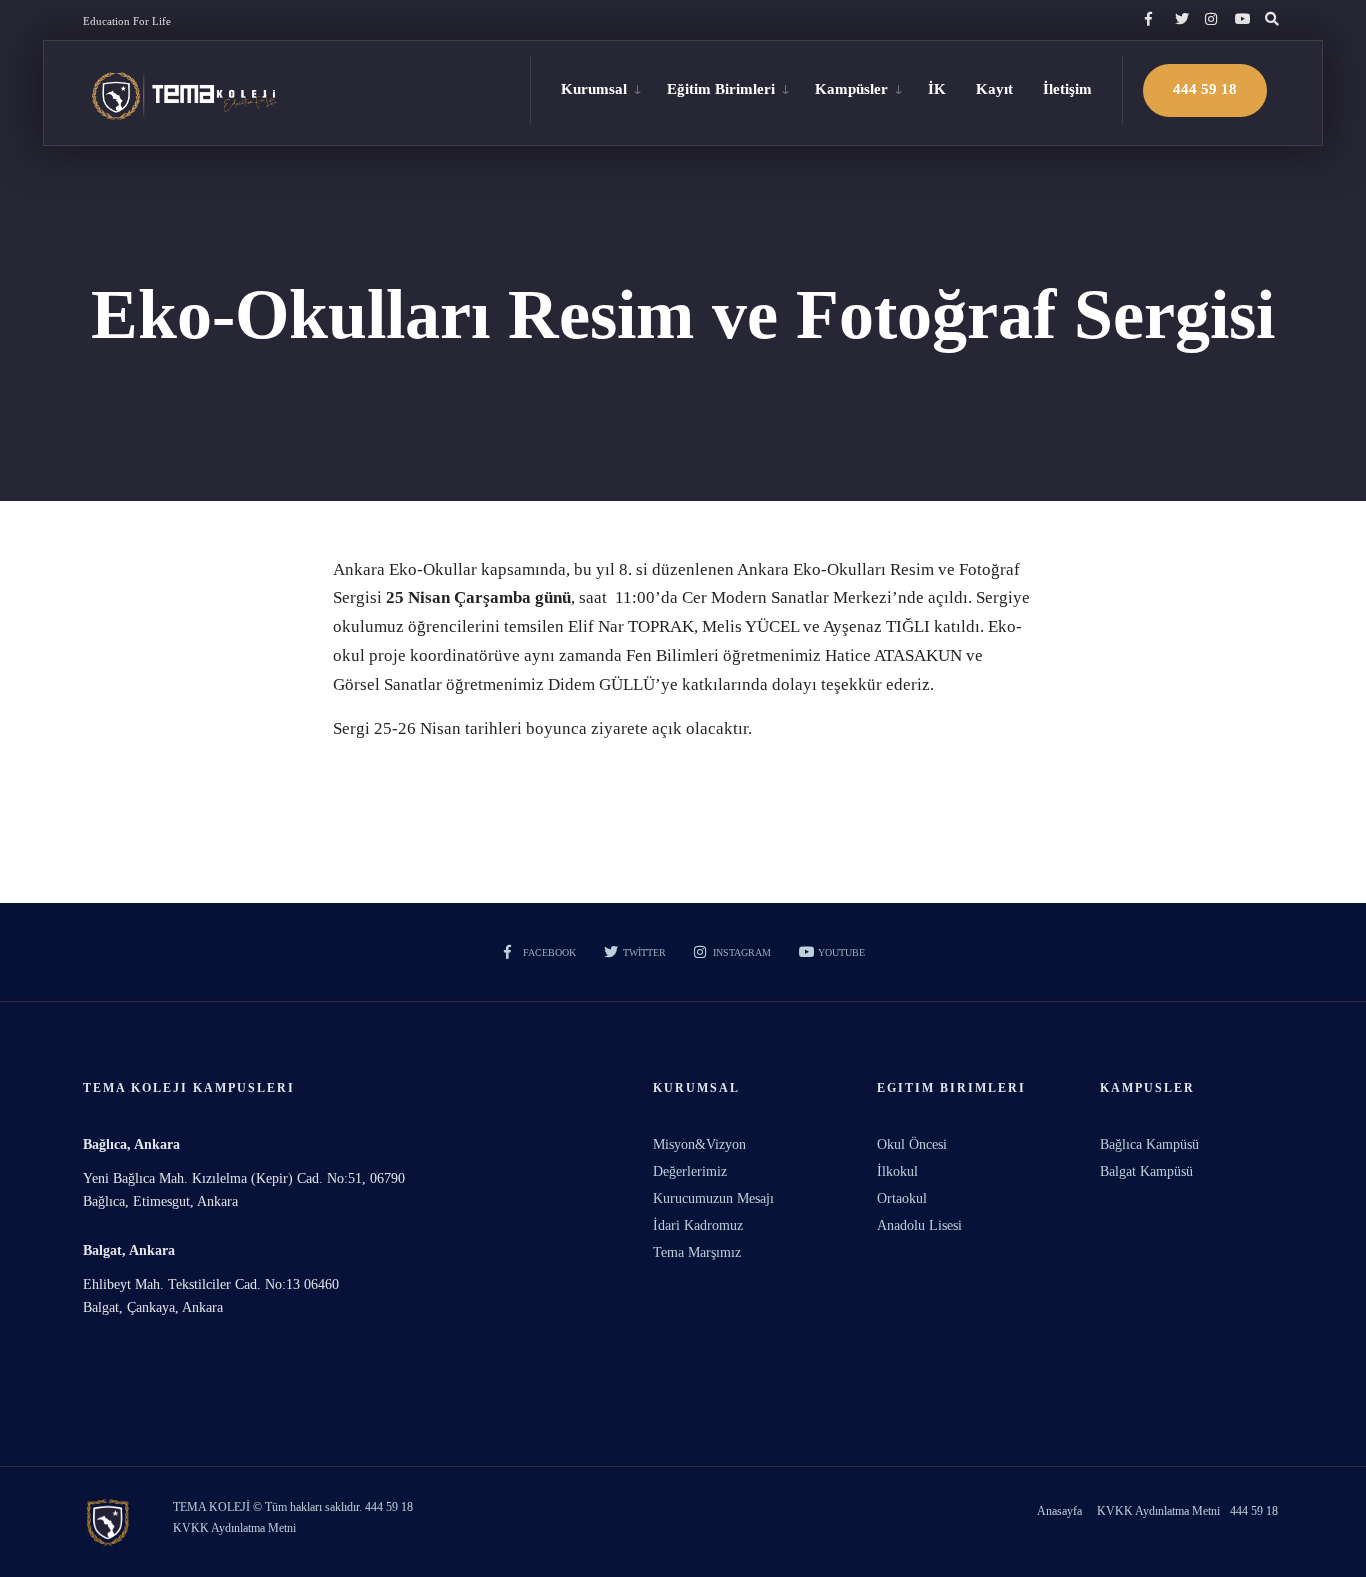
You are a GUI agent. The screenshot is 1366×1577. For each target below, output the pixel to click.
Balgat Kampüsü (1146, 1171)
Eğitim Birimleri (721, 89)
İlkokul (897, 1171)
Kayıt (994, 89)
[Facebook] (1149, 20)
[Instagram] (1209, 20)
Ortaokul (902, 1198)
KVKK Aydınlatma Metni (1158, 1511)
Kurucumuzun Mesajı (713, 1198)
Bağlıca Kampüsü (1149, 1144)
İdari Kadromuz (698, 1225)
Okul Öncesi (912, 1144)
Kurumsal (594, 89)
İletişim (1067, 89)
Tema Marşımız (697, 1252)
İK (937, 89)
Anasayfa (1059, 1511)
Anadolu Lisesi (919, 1225)
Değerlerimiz (690, 1171)
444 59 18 (1205, 89)
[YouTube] (1239, 20)
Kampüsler (851, 89)
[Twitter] (1179, 20)
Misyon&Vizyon (699, 1144)
